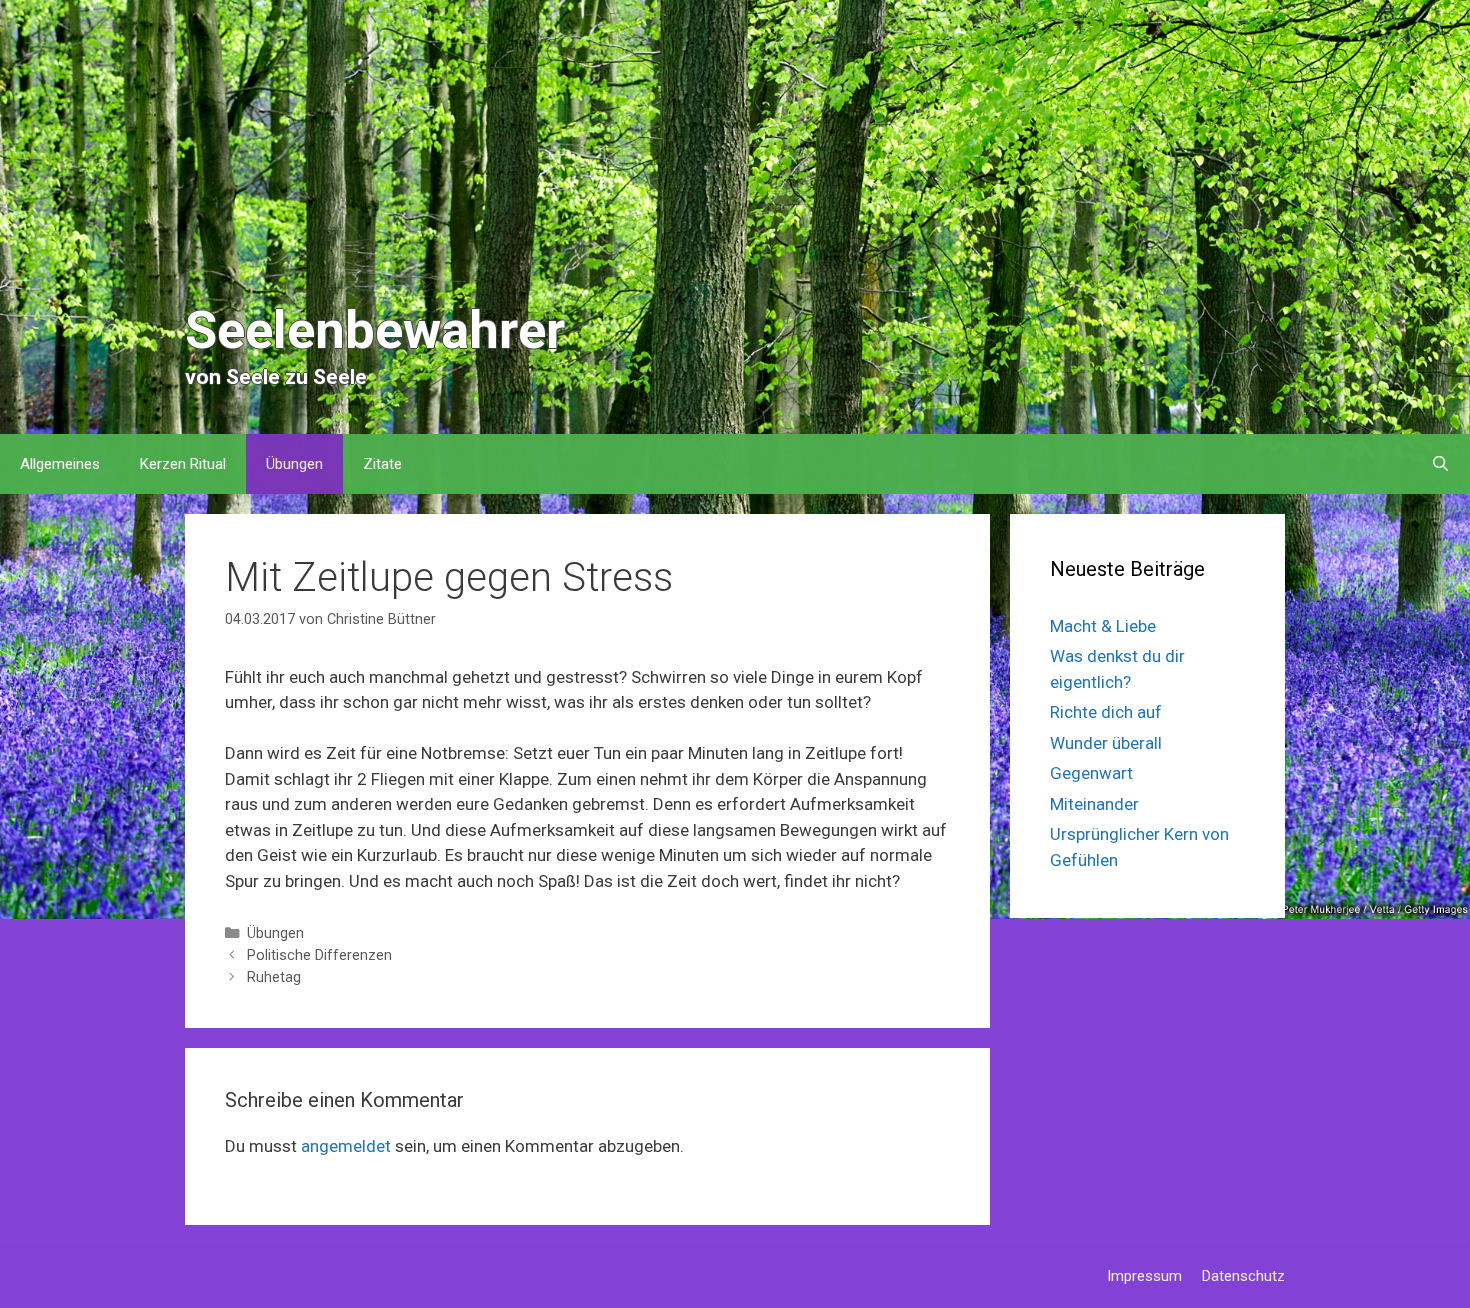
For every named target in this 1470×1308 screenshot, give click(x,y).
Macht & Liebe (1103, 626)
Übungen (294, 464)
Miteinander (1094, 804)
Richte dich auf (1106, 712)
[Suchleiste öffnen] (1440, 464)
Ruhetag (274, 977)
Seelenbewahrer (375, 330)
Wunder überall (1106, 743)
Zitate (382, 464)
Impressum (1144, 1276)
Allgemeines (60, 464)
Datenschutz (1243, 1276)
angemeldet (346, 1146)
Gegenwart (1091, 773)
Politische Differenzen (319, 955)
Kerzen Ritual (183, 464)
